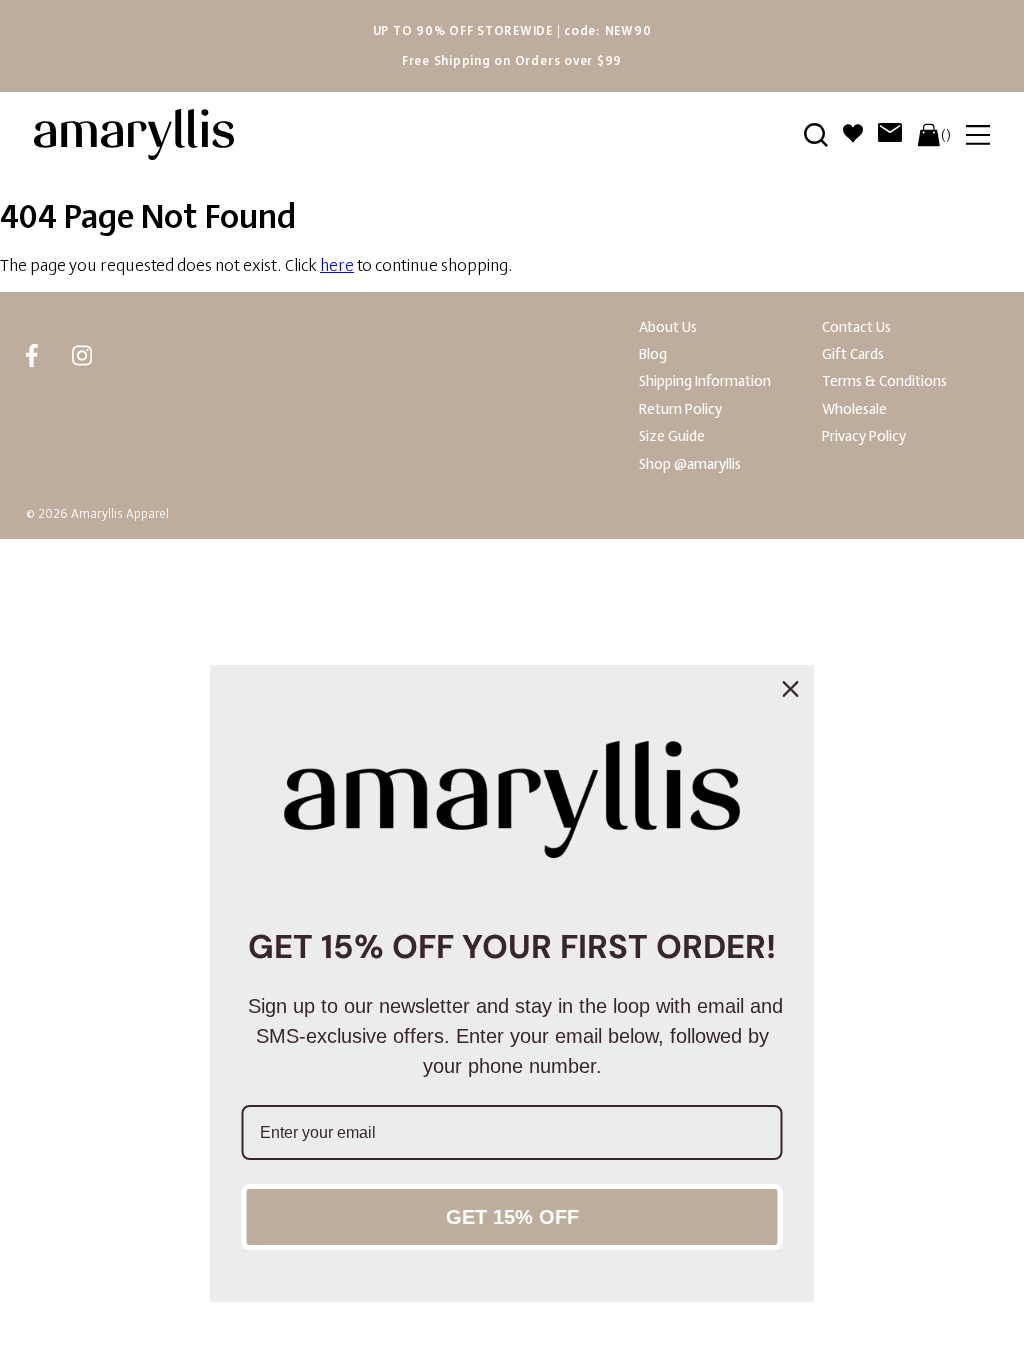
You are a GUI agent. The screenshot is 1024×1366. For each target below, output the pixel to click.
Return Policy (680, 409)
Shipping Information (705, 381)
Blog (653, 354)
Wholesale (854, 409)
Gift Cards (853, 354)
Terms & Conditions (884, 381)
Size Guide (672, 436)
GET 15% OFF (512, 1217)
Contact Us (856, 327)
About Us (668, 327)
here (337, 265)
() (946, 135)
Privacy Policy (864, 436)
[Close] (791, 689)
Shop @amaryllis (690, 464)
